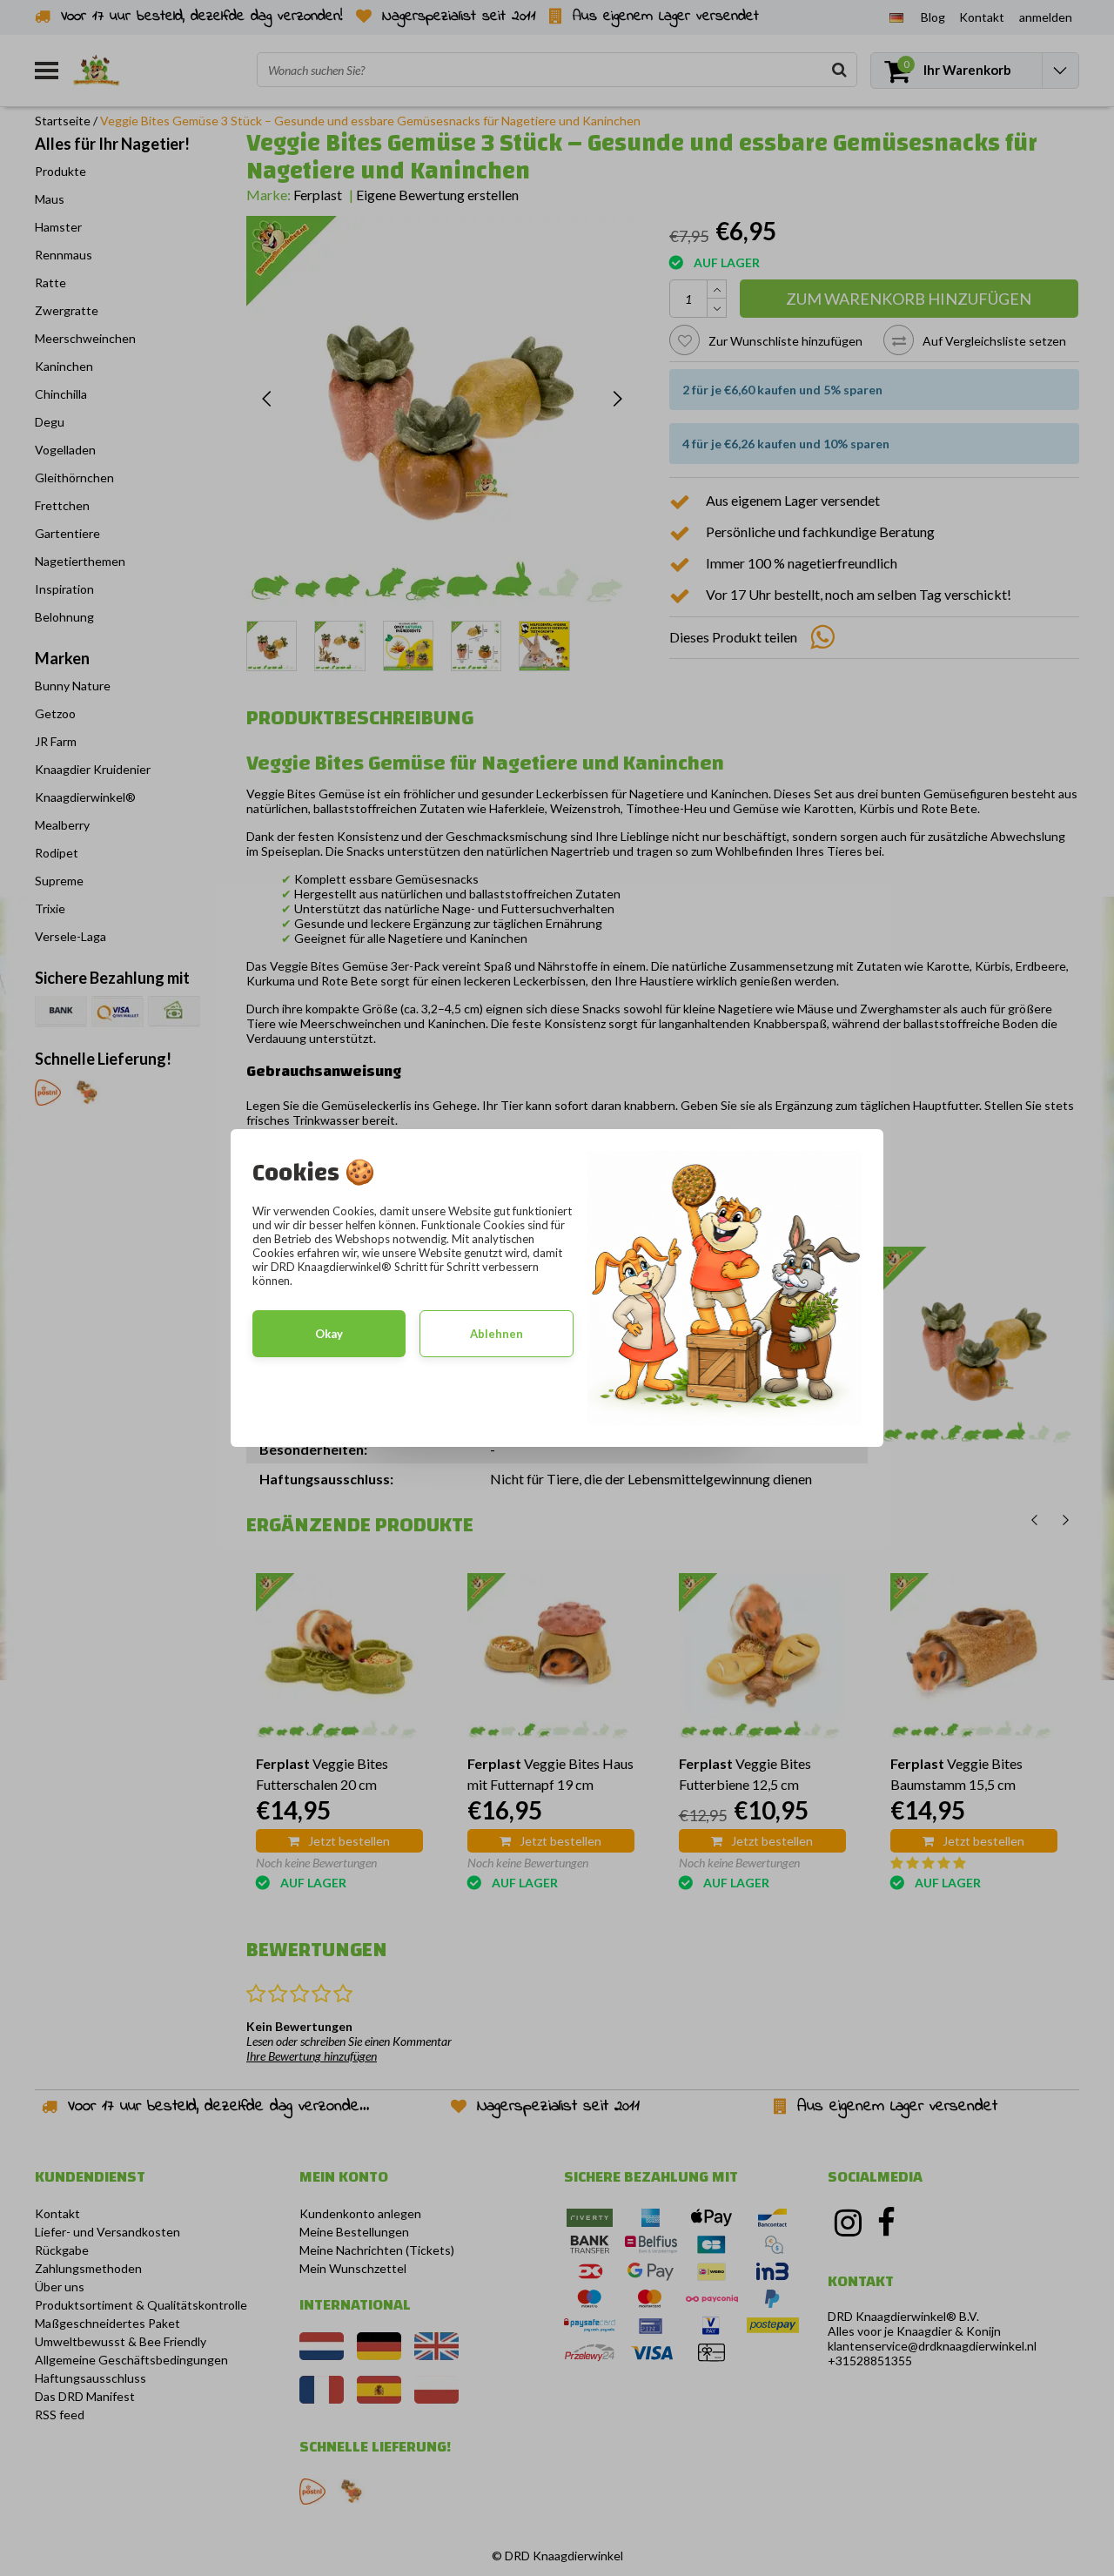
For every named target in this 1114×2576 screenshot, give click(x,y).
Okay (329, 1334)
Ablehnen (497, 1334)
